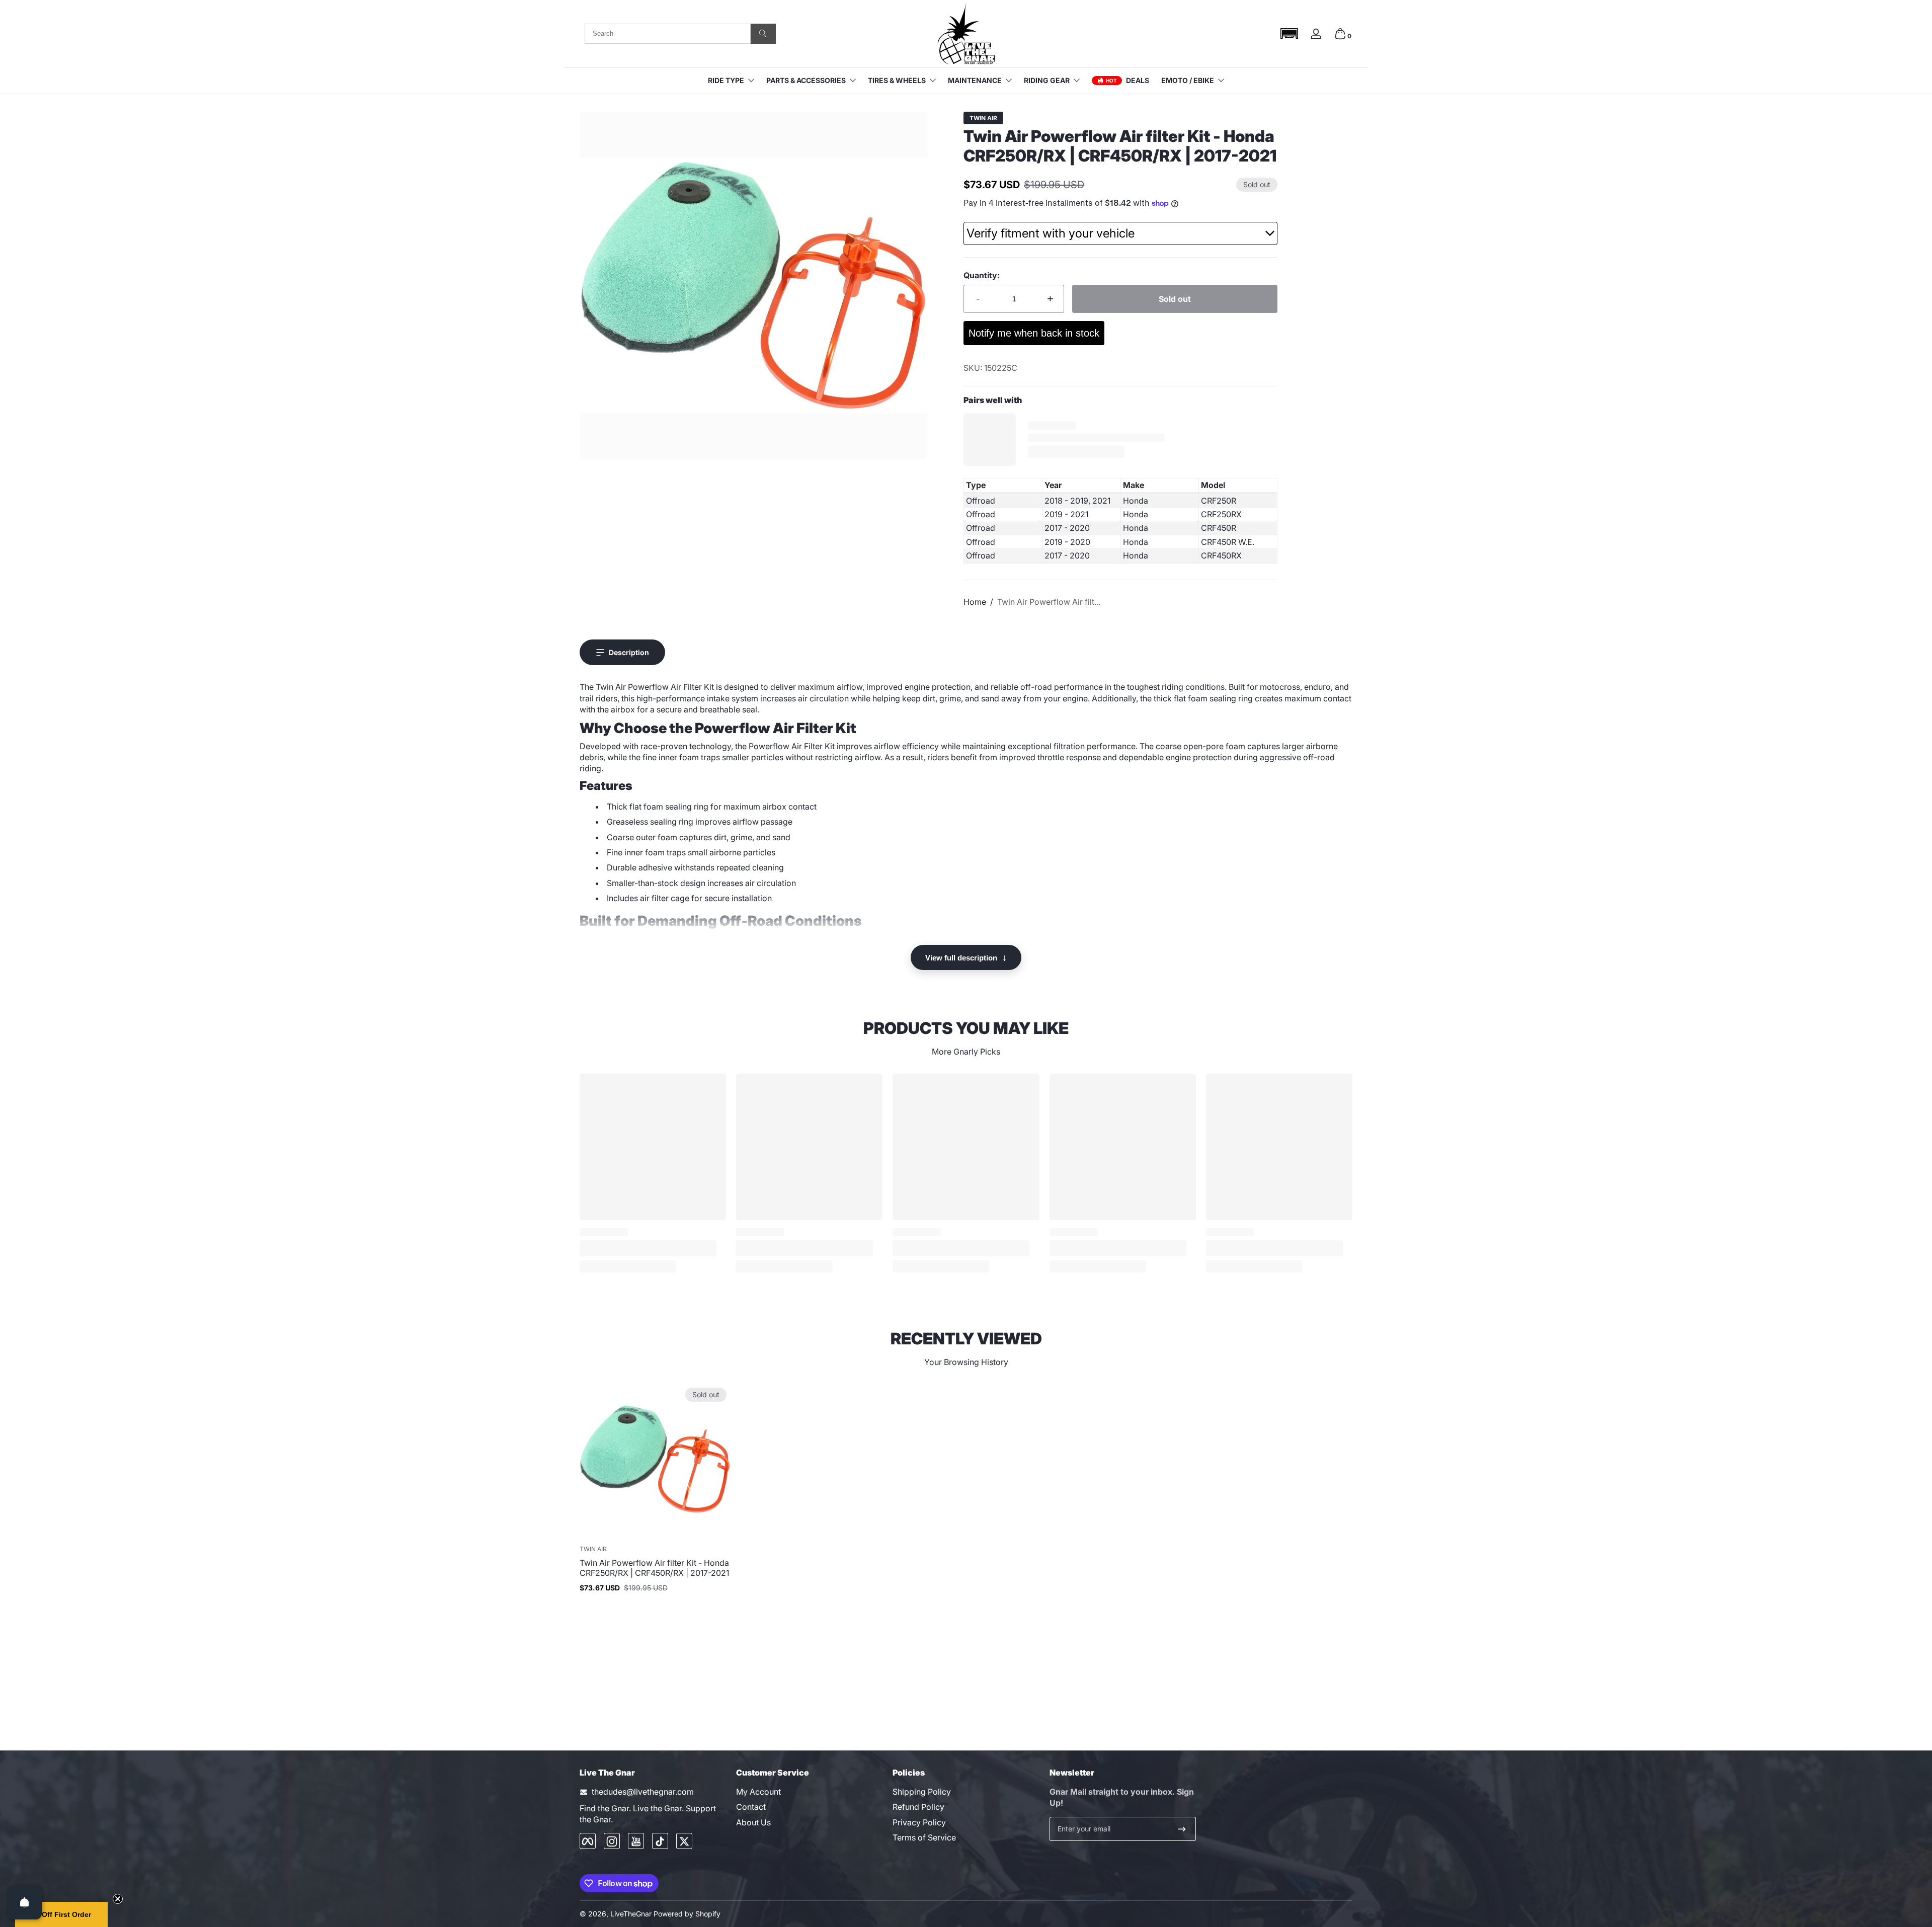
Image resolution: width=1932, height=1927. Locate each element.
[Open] (25, 1902)
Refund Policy (918, 1807)
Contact (751, 1807)
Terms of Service (924, 1838)
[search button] (763, 34)
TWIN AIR (983, 118)
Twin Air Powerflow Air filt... (1049, 602)
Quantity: (982, 275)
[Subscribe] (1182, 1829)
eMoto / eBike (1188, 80)
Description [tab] (629, 652)
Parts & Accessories (806, 80)
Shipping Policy (922, 1792)
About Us (753, 1822)
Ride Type (726, 80)
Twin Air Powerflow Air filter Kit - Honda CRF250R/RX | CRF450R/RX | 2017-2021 (654, 1568)
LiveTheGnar (631, 1914)
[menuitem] (809, 1792)
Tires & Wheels (897, 80)
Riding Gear (1047, 80)
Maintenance (975, 80)
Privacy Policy (919, 1822)
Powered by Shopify (687, 1914)
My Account (758, 1792)
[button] (1289, 33)
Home (975, 602)
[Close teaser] (118, 1899)
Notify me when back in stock (1034, 333)
